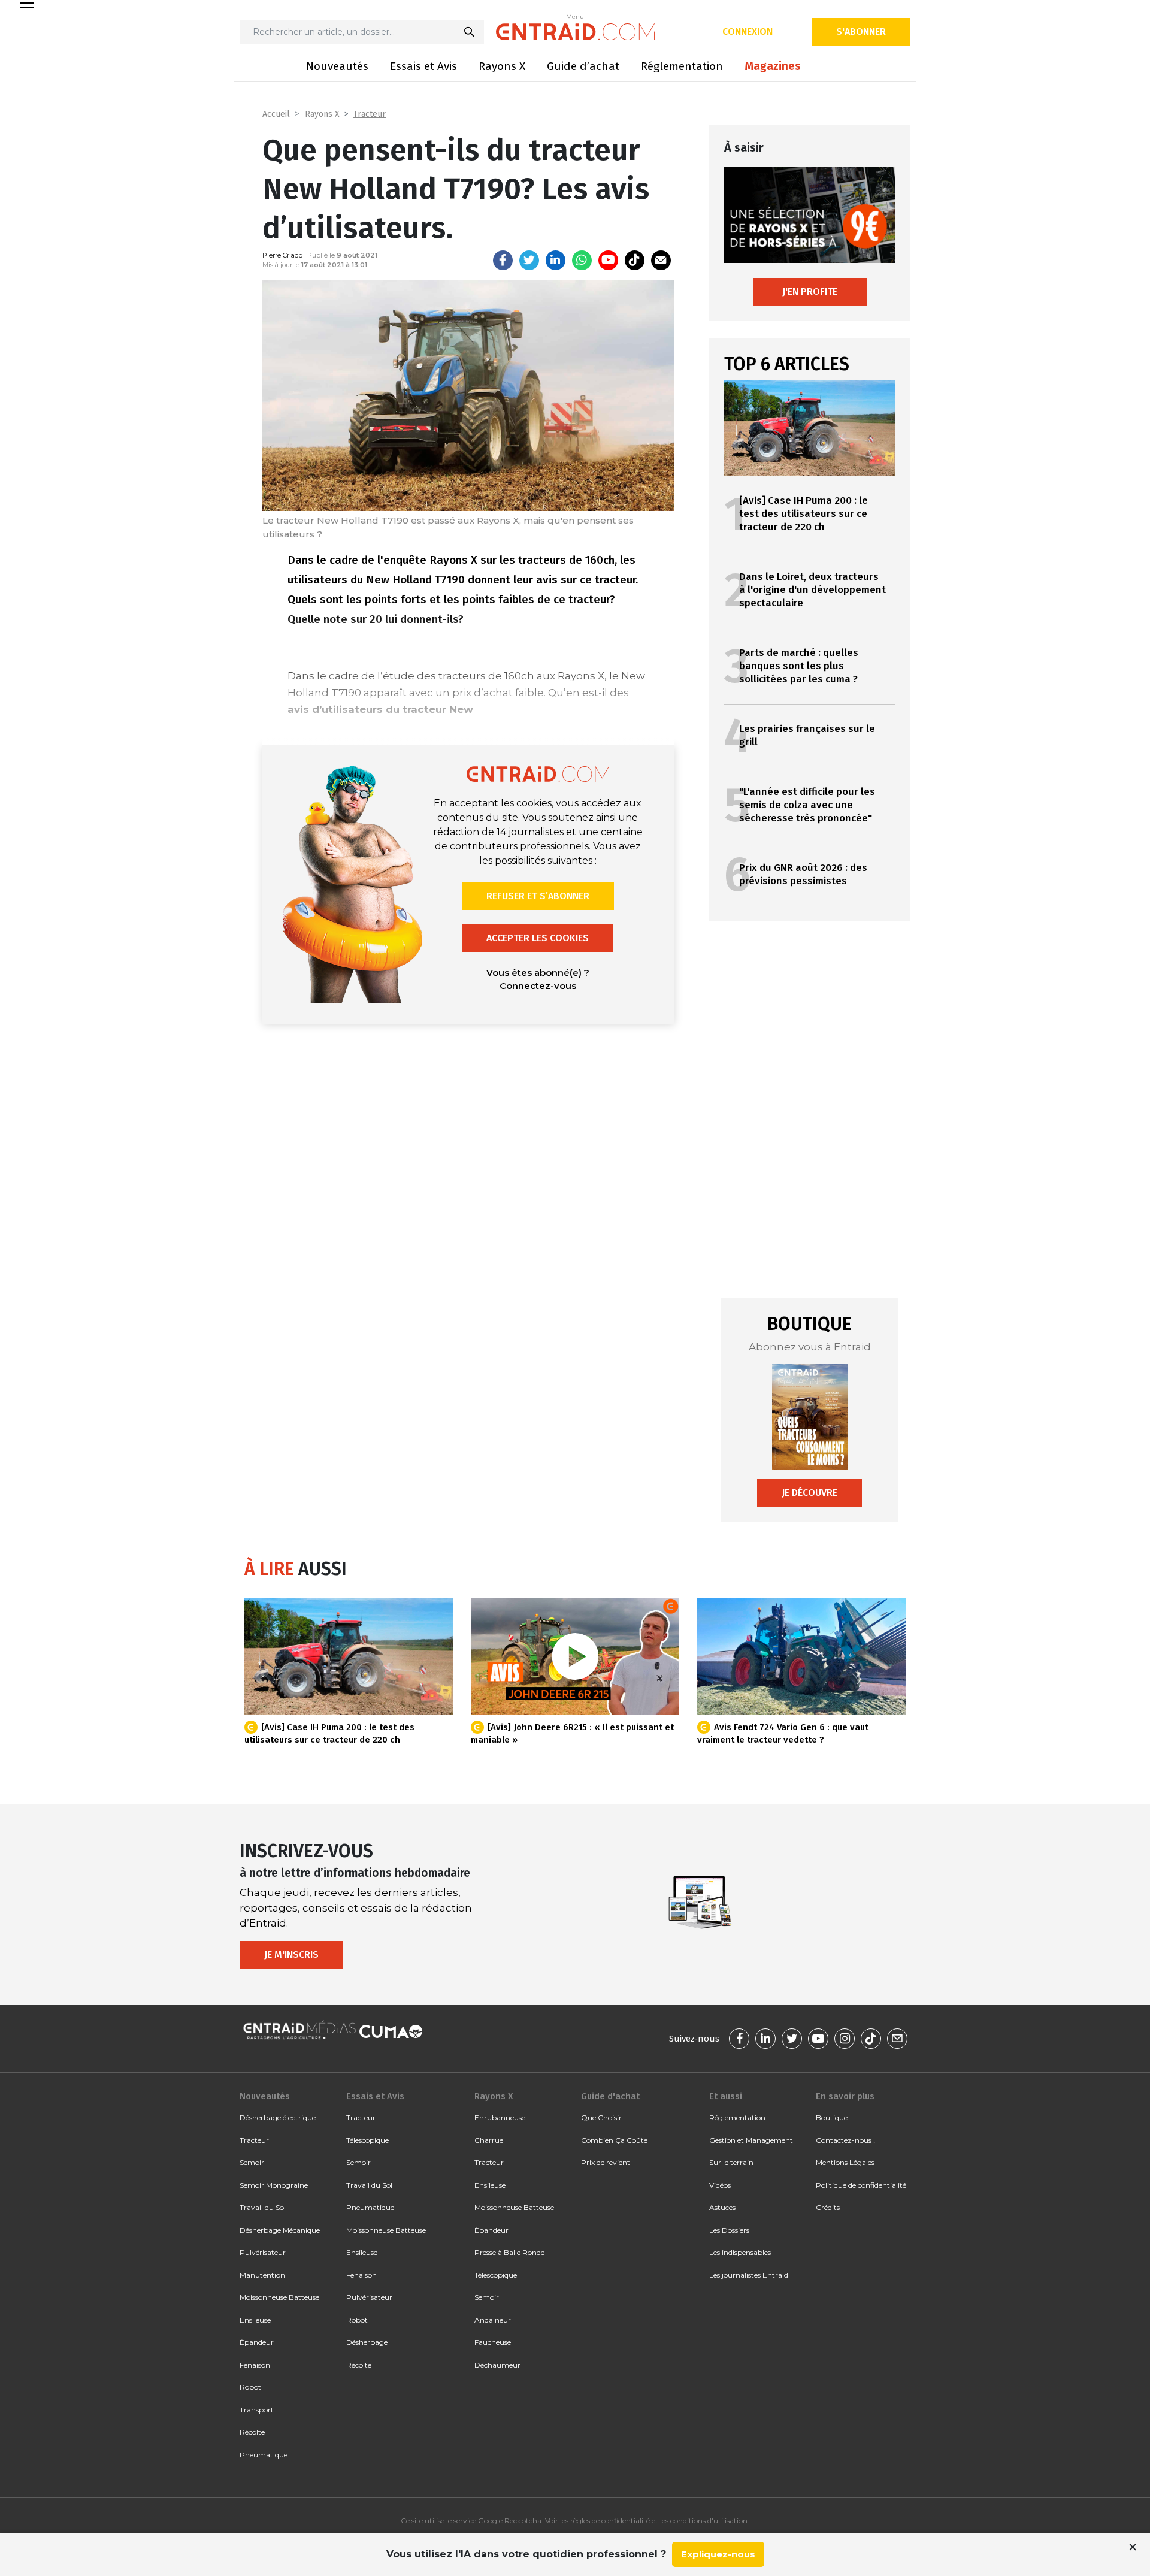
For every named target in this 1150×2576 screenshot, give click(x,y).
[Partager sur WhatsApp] (582, 260)
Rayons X (502, 66)
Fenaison (255, 2365)
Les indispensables (740, 2252)
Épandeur (257, 2342)
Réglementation (682, 66)
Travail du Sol (263, 2207)
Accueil (276, 114)
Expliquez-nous (718, 2554)
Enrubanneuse (500, 2117)
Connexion (747, 31)
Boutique (832, 2117)
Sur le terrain (731, 2162)
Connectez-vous (538, 986)
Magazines (773, 66)
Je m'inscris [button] (291, 1954)
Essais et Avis (423, 66)
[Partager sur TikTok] (635, 260)
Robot (250, 2387)
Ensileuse (255, 2320)
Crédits (828, 2207)
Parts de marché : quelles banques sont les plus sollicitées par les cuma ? (799, 666)
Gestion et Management (751, 2140)
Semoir (252, 2162)
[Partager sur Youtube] (608, 260)
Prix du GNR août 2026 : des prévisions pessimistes (803, 874)
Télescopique (367, 2140)
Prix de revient (606, 2162)
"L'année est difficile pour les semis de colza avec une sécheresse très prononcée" (807, 805)
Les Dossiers (729, 2230)
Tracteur (370, 114)
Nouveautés (337, 66)
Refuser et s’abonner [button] (538, 896)
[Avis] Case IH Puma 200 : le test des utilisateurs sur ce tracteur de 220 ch (804, 514)
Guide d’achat (583, 66)
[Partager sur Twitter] (529, 260)
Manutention (262, 2275)
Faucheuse (493, 2342)
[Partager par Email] (661, 260)
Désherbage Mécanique (280, 2230)
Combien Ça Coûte (614, 2140)
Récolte (252, 2432)
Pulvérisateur (263, 2252)
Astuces (722, 2207)
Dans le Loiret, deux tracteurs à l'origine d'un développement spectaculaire (812, 590)
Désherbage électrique (278, 2117)
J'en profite (810, 291)
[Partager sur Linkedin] (556, 260)
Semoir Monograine (274, 2185)
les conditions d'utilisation (704, 2521)
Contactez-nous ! (845, 2140)
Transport (257, 2410)
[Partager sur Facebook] (503, 260)
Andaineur (493, 2320)
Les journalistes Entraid (749, 2275)
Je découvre (809, 1493)
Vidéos (720, 2185)
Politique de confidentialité (861, 2185)
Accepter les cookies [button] (538, 938)
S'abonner (861, 31)
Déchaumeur (497, 2365)
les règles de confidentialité (605, 2521)
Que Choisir (601, 2117)
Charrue (489, 2140)
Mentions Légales (845, 2162)
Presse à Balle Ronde (509, 2252)
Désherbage (367, 2342)
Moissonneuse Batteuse (279, 2297)
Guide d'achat (610, 2096)
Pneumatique (264, 2455)
